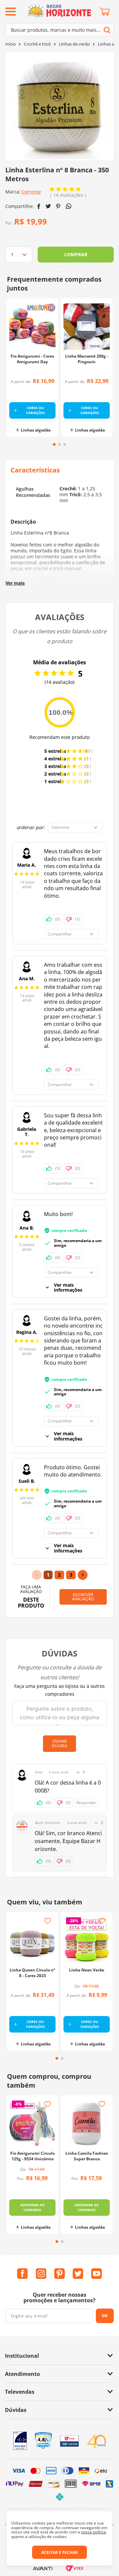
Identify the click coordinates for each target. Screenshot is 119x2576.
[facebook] (39, 206)
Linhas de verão (74, 44)
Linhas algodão (36, 430)
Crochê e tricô (37, 44)
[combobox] (59, 30)
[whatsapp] (69, 206)
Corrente (31, 192)
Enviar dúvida (59, 1743)
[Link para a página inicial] (11, 44)
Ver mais (15, 583)
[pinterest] (58, 206)
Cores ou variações (36, 410)
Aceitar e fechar (59, 2552)
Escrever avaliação (83, 1597)
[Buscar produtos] (107, 30)
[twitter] (48, 206)
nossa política (94, 2532)
